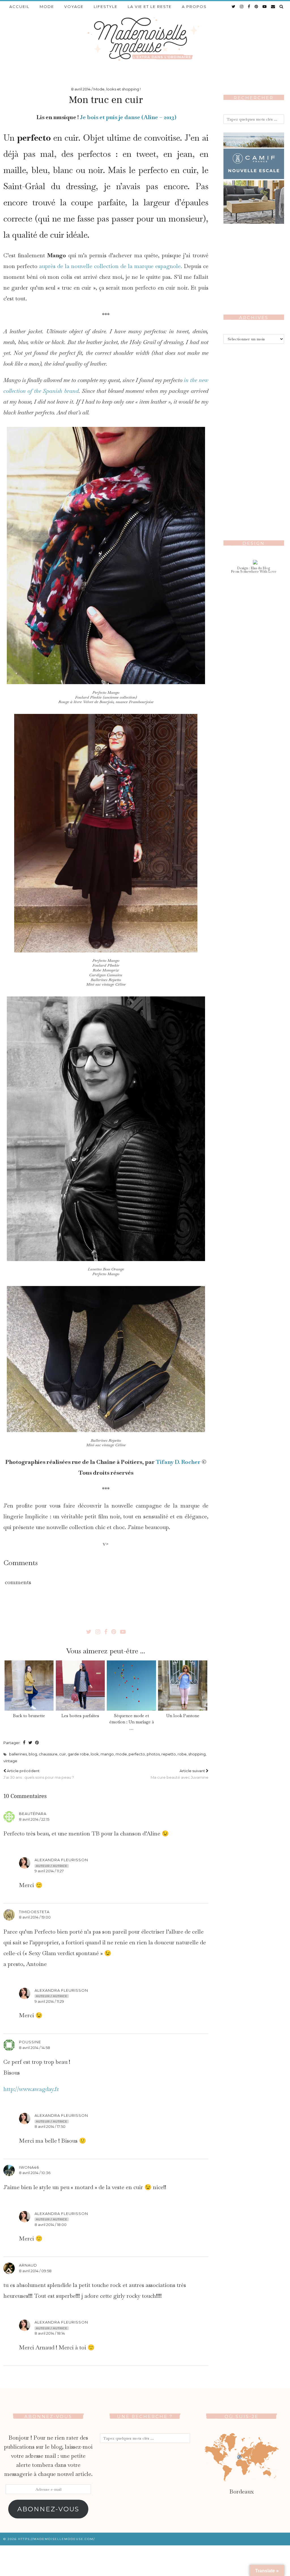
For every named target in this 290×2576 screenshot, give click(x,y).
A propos (194, 7)
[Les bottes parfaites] (80, 1686)
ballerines (18, 1754)
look (95, 1754)
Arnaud (28, 2265)
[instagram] (242, 7)
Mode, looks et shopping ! (117, 89)
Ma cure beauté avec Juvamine (180, 1774)
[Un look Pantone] (183, 1686)
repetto (169, 1754)
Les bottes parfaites (80, 1716)
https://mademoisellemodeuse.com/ (56, 2539)
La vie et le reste (150, 7)
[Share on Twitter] (30, 1743)
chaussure (48, 1754)
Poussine (30, 2042)
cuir (63, 1754)
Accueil (19, 7)
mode (121, 1754)
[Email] (273, 7)
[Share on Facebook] (24, 1743)
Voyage (74, 7)
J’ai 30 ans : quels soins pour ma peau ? (39, 1774)
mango (107, 1754)
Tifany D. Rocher (178, 1462)
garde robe (78, 1754)
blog (33, 1754)
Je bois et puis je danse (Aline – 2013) (128, 117)
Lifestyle (106, 7)
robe (182, 1754)
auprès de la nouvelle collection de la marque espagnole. (111, 266)
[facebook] (249, 7)
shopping (197, 1754)
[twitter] (234, 7)
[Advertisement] (254, 437)
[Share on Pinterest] (37, 1743)
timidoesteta (34, 1912)
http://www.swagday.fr (31, 2089)
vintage (10, 1761)
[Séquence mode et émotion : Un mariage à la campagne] (131, 1686)
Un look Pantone (183, 1716)
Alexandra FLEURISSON (61, 1860)
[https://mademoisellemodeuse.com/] (145, 38)
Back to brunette (29, 1716)
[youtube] (265, 7)
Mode (47, 7)
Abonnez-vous (48, 2509)
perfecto (137, 1754)
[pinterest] (257, 7)
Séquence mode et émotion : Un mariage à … (132, 1722)
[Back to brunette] (29, 1686)
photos (153, 1754)
